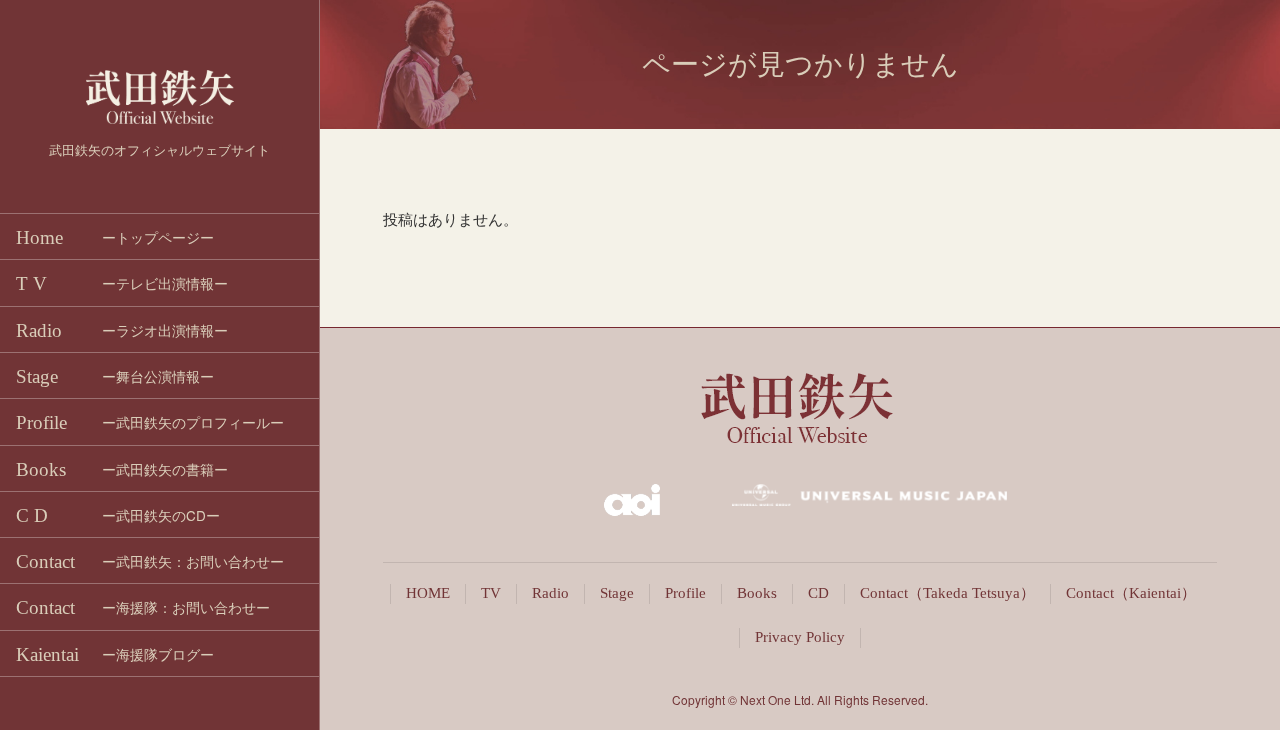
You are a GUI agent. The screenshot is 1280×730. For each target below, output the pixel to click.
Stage (617, 593)
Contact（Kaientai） (1131, 593)
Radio (550, 593)
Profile (685, 593)
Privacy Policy (800, 637)
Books (757, 593)
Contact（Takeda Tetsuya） (947, 593)
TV (491, 593)
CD (818, 593)
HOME (428, 593)
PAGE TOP (1240, 692)
